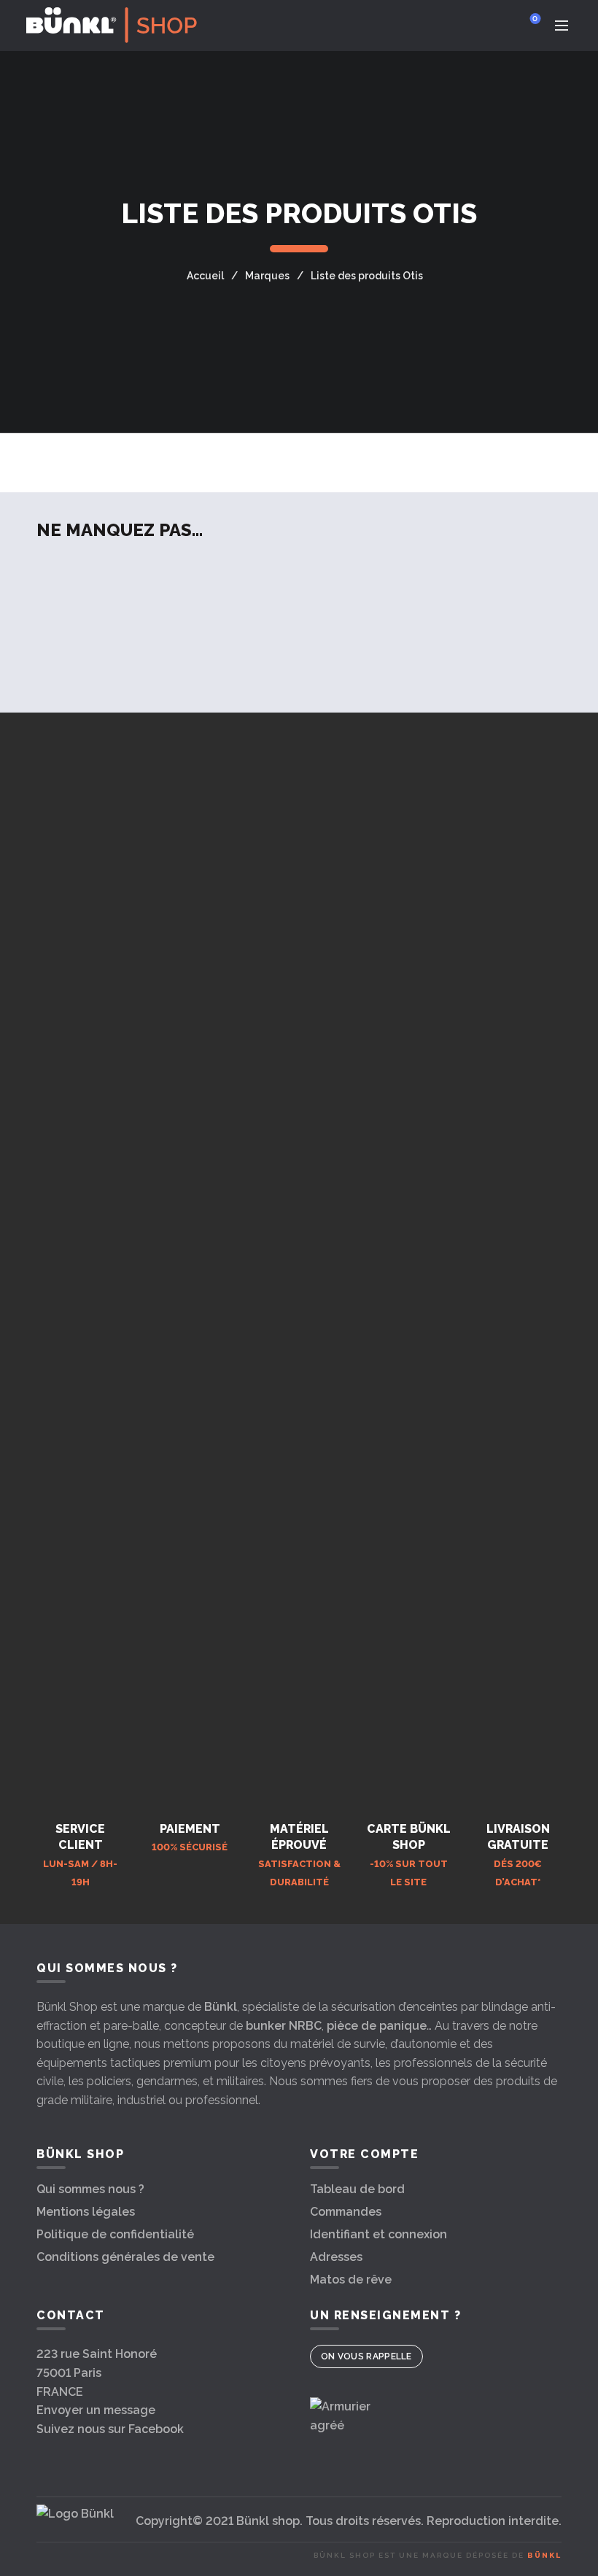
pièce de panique (377, 2026)
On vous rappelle (366, 2356)
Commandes (346, 2212)
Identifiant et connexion (378, 2234)
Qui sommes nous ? (90, 2189)
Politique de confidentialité (115, 2234)
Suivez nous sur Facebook (110, 2429)
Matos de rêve (351, 2280)
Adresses (336, 2257)
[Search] (494, 26)
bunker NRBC (284, 2026)
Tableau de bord (357, 2189)
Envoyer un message (96, 2410)
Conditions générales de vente (125, 2257)
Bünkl (221, 2007)
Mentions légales (86, 2212)
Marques (267, 276)
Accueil (205, 276)
